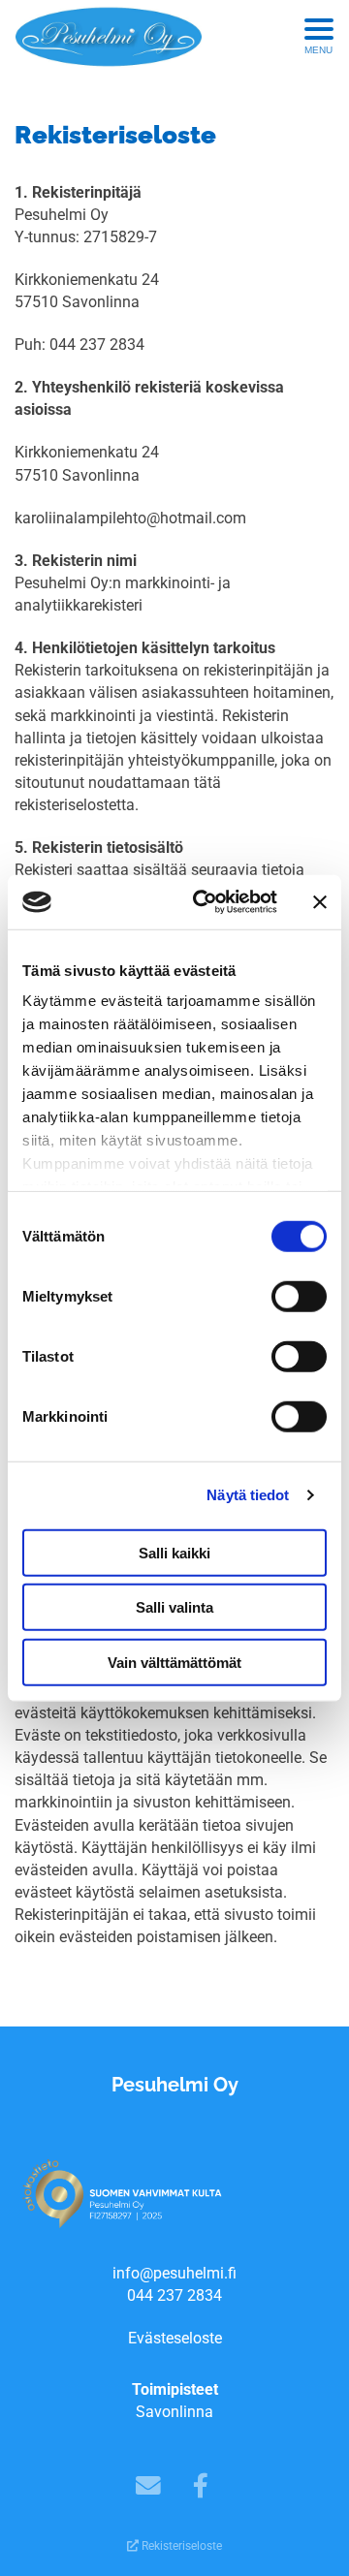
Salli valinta (174, 1607)
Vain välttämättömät (174, 1662)
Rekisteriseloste (180, 2546)
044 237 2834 (174, 2295)
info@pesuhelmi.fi (174, 2273)
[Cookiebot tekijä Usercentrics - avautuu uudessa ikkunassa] (205, 902)
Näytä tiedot (248, 1495)
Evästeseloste (175, 2338)
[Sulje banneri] (320, 902)
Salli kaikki (174, 1552)
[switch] (299, 1296)
